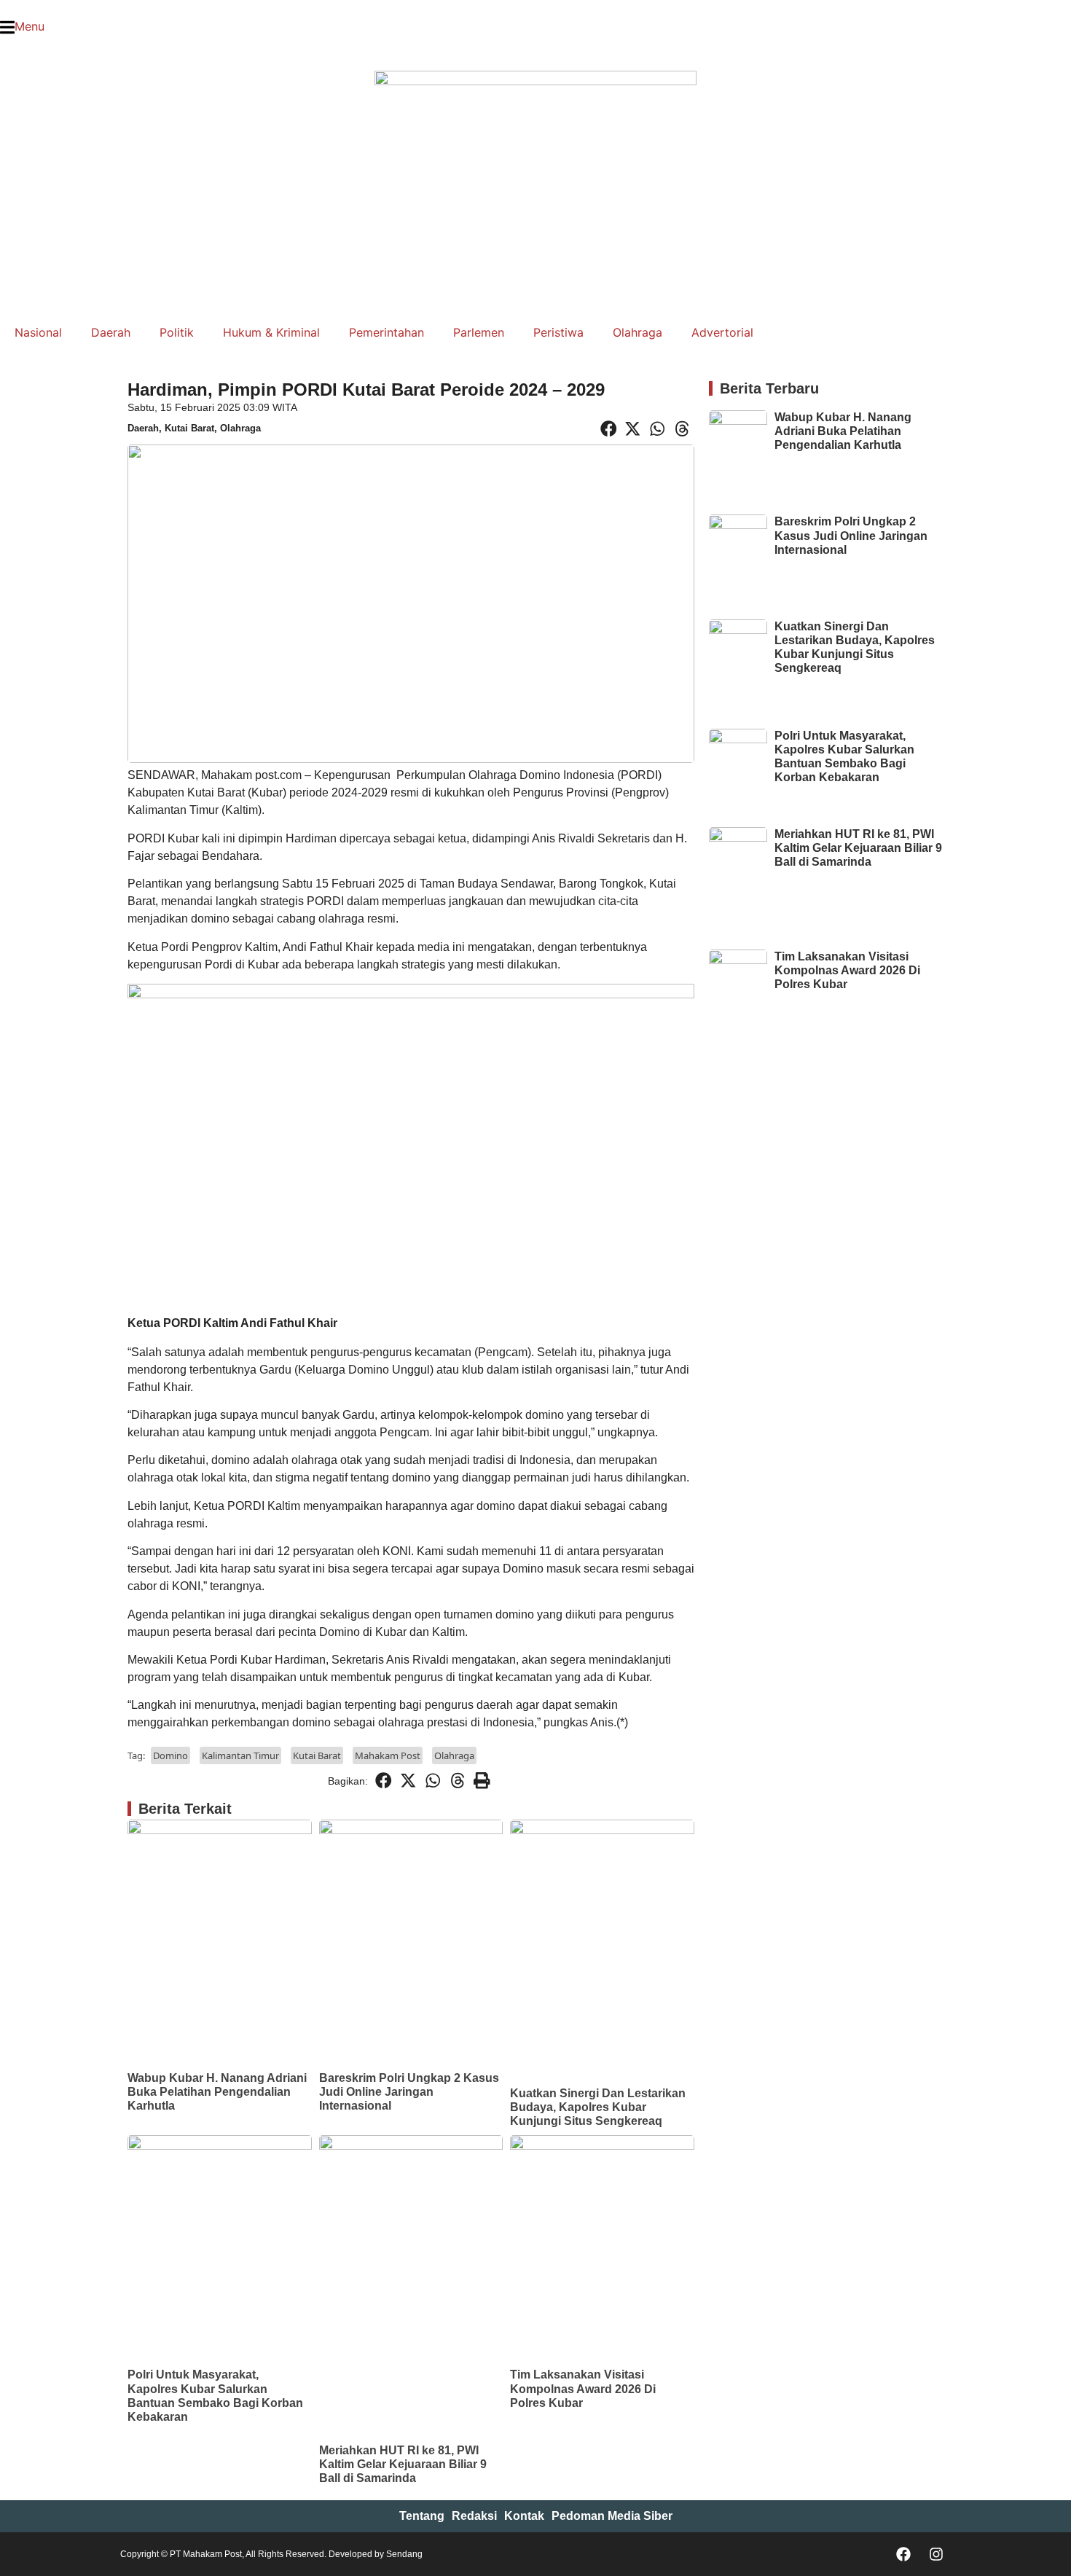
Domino (170, 1755)
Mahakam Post (388, 1755)
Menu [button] (30, 26)
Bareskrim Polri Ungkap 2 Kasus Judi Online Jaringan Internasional (409, 2092)
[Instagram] (936, 2554)
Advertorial (722, 332)
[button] (4, 44)
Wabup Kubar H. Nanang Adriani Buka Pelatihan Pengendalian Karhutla (217, 2092)
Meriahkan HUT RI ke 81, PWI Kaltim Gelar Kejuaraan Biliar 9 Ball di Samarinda (403, 2464)
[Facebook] (903, 2554)
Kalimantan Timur (240, 1755)
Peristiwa (558, 332)
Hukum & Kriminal (271, 332)
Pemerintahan (387, 332)
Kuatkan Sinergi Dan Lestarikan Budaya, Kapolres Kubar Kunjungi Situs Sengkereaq (598, 2107)
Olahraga (637, 332)
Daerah (111, 332)
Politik (177, 332)
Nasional (38, 332)
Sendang (404, 2554)
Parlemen (479, 332)
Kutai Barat (189, 428)
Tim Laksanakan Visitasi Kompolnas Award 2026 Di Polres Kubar (583, 2388)
